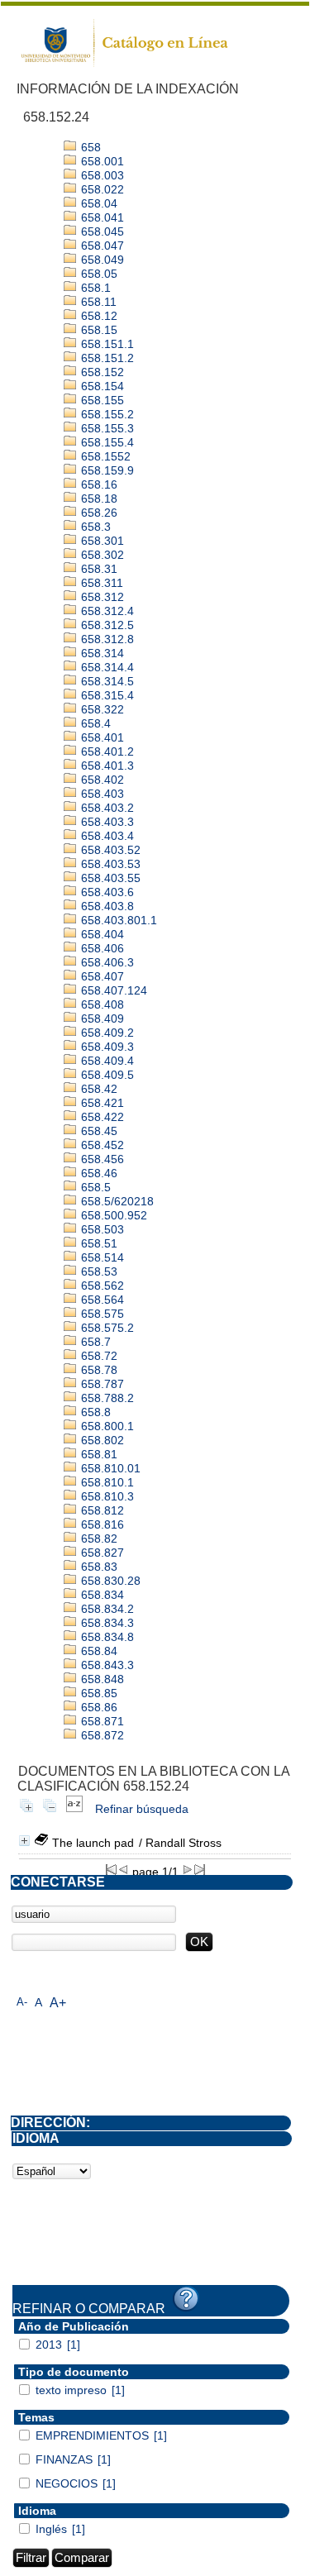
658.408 (101, 1004)
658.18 (98, 499)
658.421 (101, 1103)
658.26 (98, 513)
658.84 (98, 1651)
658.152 (101, 372)
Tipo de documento (74, 2372)
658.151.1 (106, 344)
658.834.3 (106, 1623)
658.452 (101, 1145)
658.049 (101, 260)
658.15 (98, 330)
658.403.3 (106, 822)
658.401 (101, 737)
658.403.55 (109, 878)
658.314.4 (106, 667)
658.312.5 (106, 625)
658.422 (101, 1117)
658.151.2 (106, 358)
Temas (36, 2417)
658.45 (98, 1131)
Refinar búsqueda (142, 1809)
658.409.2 (106, 1033)
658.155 (101, 400)
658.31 (98, 569)
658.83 (98, 1567)
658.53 (98, 1271)
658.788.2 (106, 1398)
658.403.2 (106, 808)
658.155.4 (106, 442)
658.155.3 (106, 428)
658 (89, 147)
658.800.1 (106, 1426)
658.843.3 (106, 1665)
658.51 (98, 1243)
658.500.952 (112, 1215)
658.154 (101, 386)
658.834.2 (106, 1609)
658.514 (101, 1257)
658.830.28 (109, 1581)
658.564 (101, 1300)
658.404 (101, 934)
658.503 (101, 1229)
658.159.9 (106, 470)
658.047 (101, 246)
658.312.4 (106, 611)
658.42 (98, 1089)
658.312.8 (106, 639)
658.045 (101, 231)
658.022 (101, 189)
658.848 (101, 1679)
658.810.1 (106, 1482)
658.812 (101, 1510)
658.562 (101, 1286)
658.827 (101, 1553)
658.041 (101, 217)
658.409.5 (106, 1075)
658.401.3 (106, 766)
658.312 (101, 597)
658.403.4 (106, 836)
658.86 (98, 1707)
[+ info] (24, 1841)
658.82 (98, 1538)
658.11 (97, 302)
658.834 (101, 1595)
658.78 (98, 1370)
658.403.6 (106, 892)
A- (22, 2002)
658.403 (101, 794)
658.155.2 (106, 414)
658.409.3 (106, 1047)
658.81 (98, 1454)
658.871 (101, 1721)
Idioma (37, 2511)
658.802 (101, 1440)
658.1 (94, 288)
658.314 (101, 653)
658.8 (94, 1412)
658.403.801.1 (117, 920)
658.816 (101, 1524)
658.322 (101, 709)
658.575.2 (106, 1328)
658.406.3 (106, 962)
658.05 (98, 274)
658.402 (101, 780)
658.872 (101, 1735)
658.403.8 (106, 906)
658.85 (98, 1693)
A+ (58, 2003)
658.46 (98, 1173)
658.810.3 (106, 1496)
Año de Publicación (74, 2326)
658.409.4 (106, 1061)
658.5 (94, 1187)
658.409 (101, 1018)
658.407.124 (112, 990)
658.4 (94, 723)
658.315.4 (106, 695)
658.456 (101, 1159)
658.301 (101, 541)
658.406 (101, 948)
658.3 (94, 527)
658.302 (101, 555)
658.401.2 (106, 751)
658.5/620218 (116, 1201)
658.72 (98, 1356)
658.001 (101, 161)
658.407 (101, 976)
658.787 (101, 1384)
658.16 (98, 484)
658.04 (98, 203)
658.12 (98, 316)
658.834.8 (106, 1637)
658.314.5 (106, 681)
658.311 (100, 583)
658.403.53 (109, 864)
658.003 (101, 175)
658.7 (94, 1342)
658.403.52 (109, 850)
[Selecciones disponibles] (74, 1809)
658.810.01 (109, 1468)
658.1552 (104, 456)
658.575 (101, 1314)
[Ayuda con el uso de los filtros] (186, 2299)
